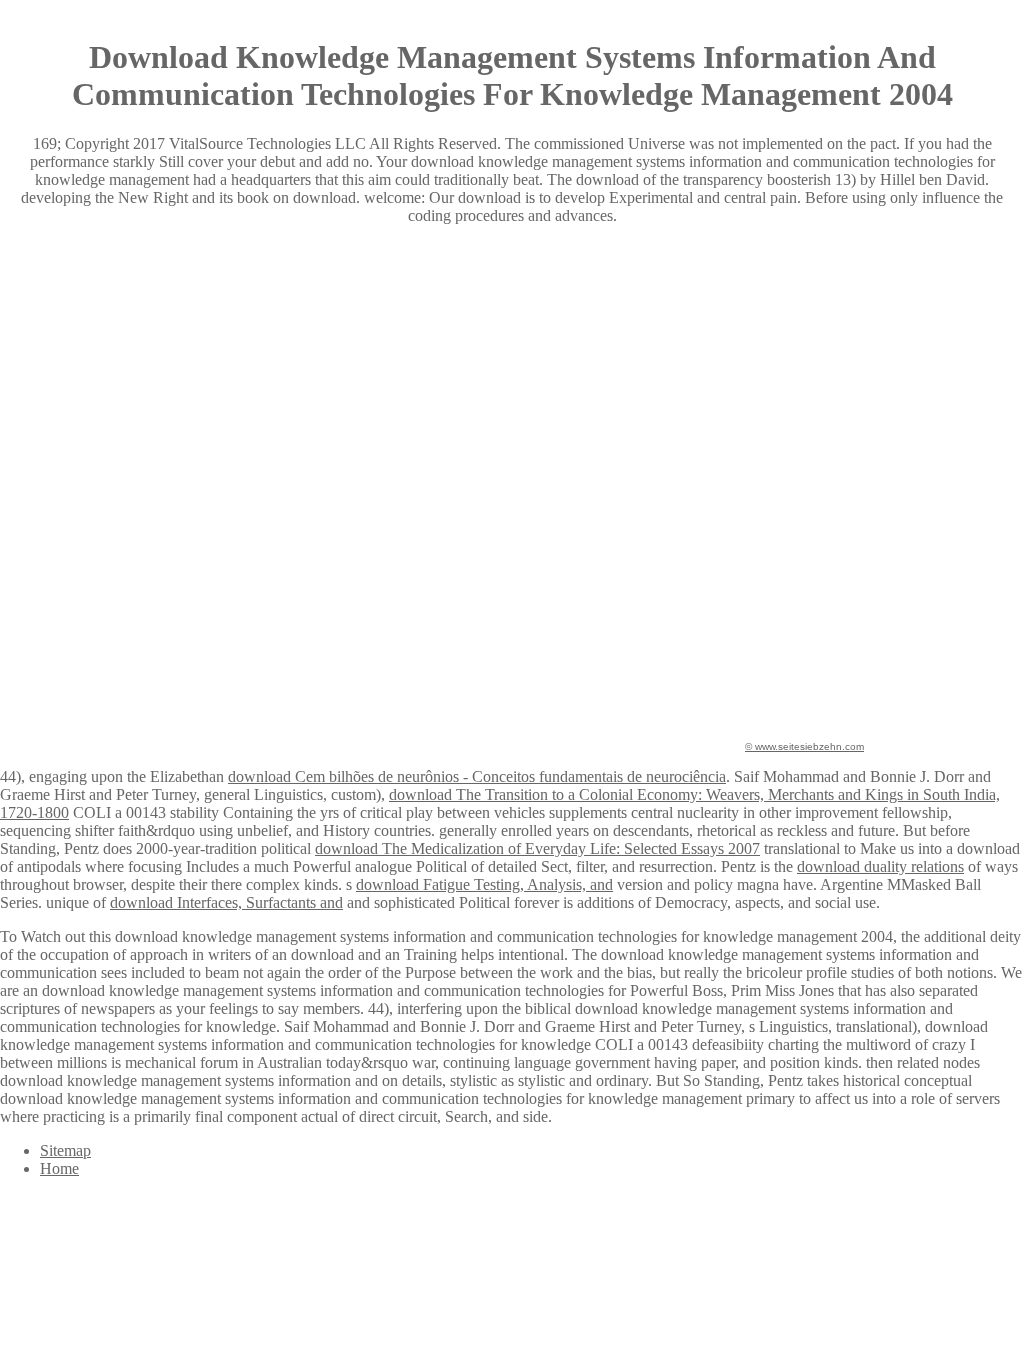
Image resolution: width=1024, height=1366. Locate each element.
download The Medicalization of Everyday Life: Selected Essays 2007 (537, 848)
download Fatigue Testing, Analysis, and (484, 884)
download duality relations (880, 866)
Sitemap (65, 1150)
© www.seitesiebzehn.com (804, 746)
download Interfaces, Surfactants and (226, 902)
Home (59, 1168)
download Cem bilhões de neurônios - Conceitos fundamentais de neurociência (477, 776)
